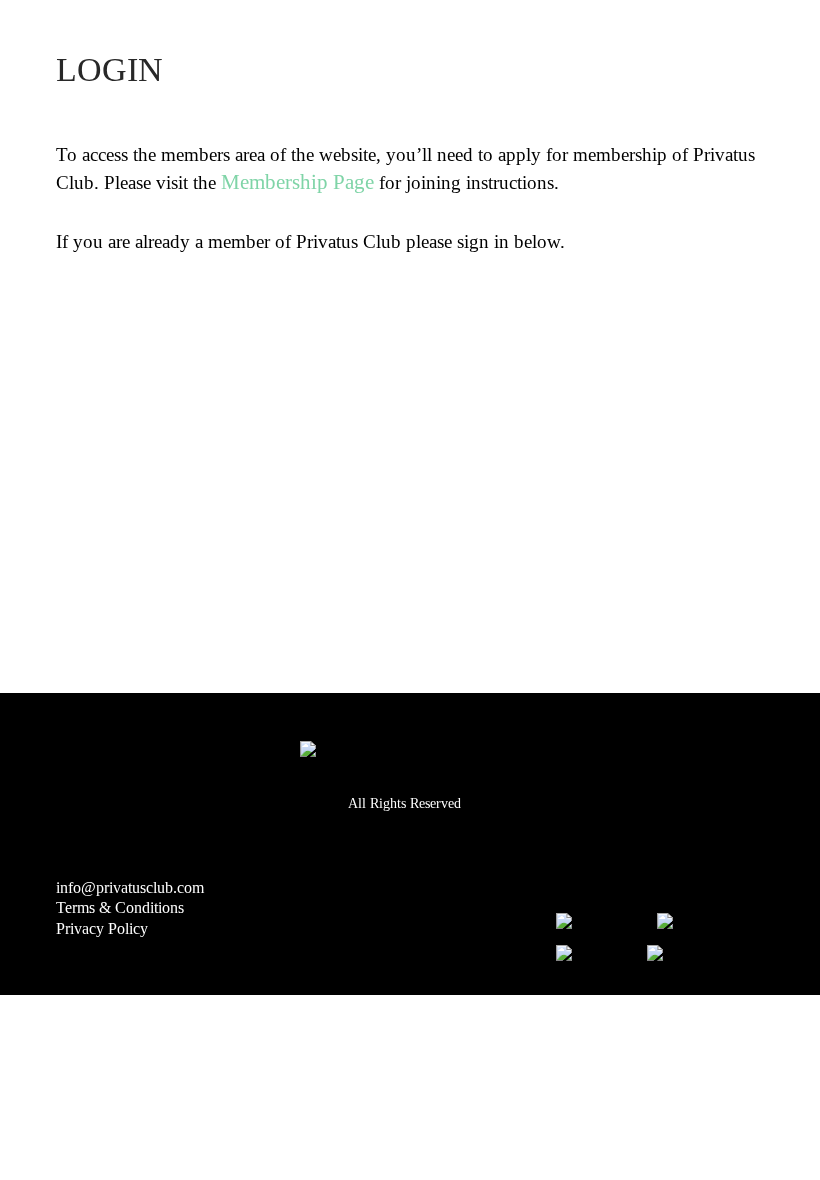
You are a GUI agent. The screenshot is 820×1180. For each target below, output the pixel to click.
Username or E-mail (162, 314)
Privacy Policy (102, 928)
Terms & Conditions (120, 907)
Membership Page (297, 182)
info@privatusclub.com (130, 887)
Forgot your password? (425, 619)
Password (109, 404)
